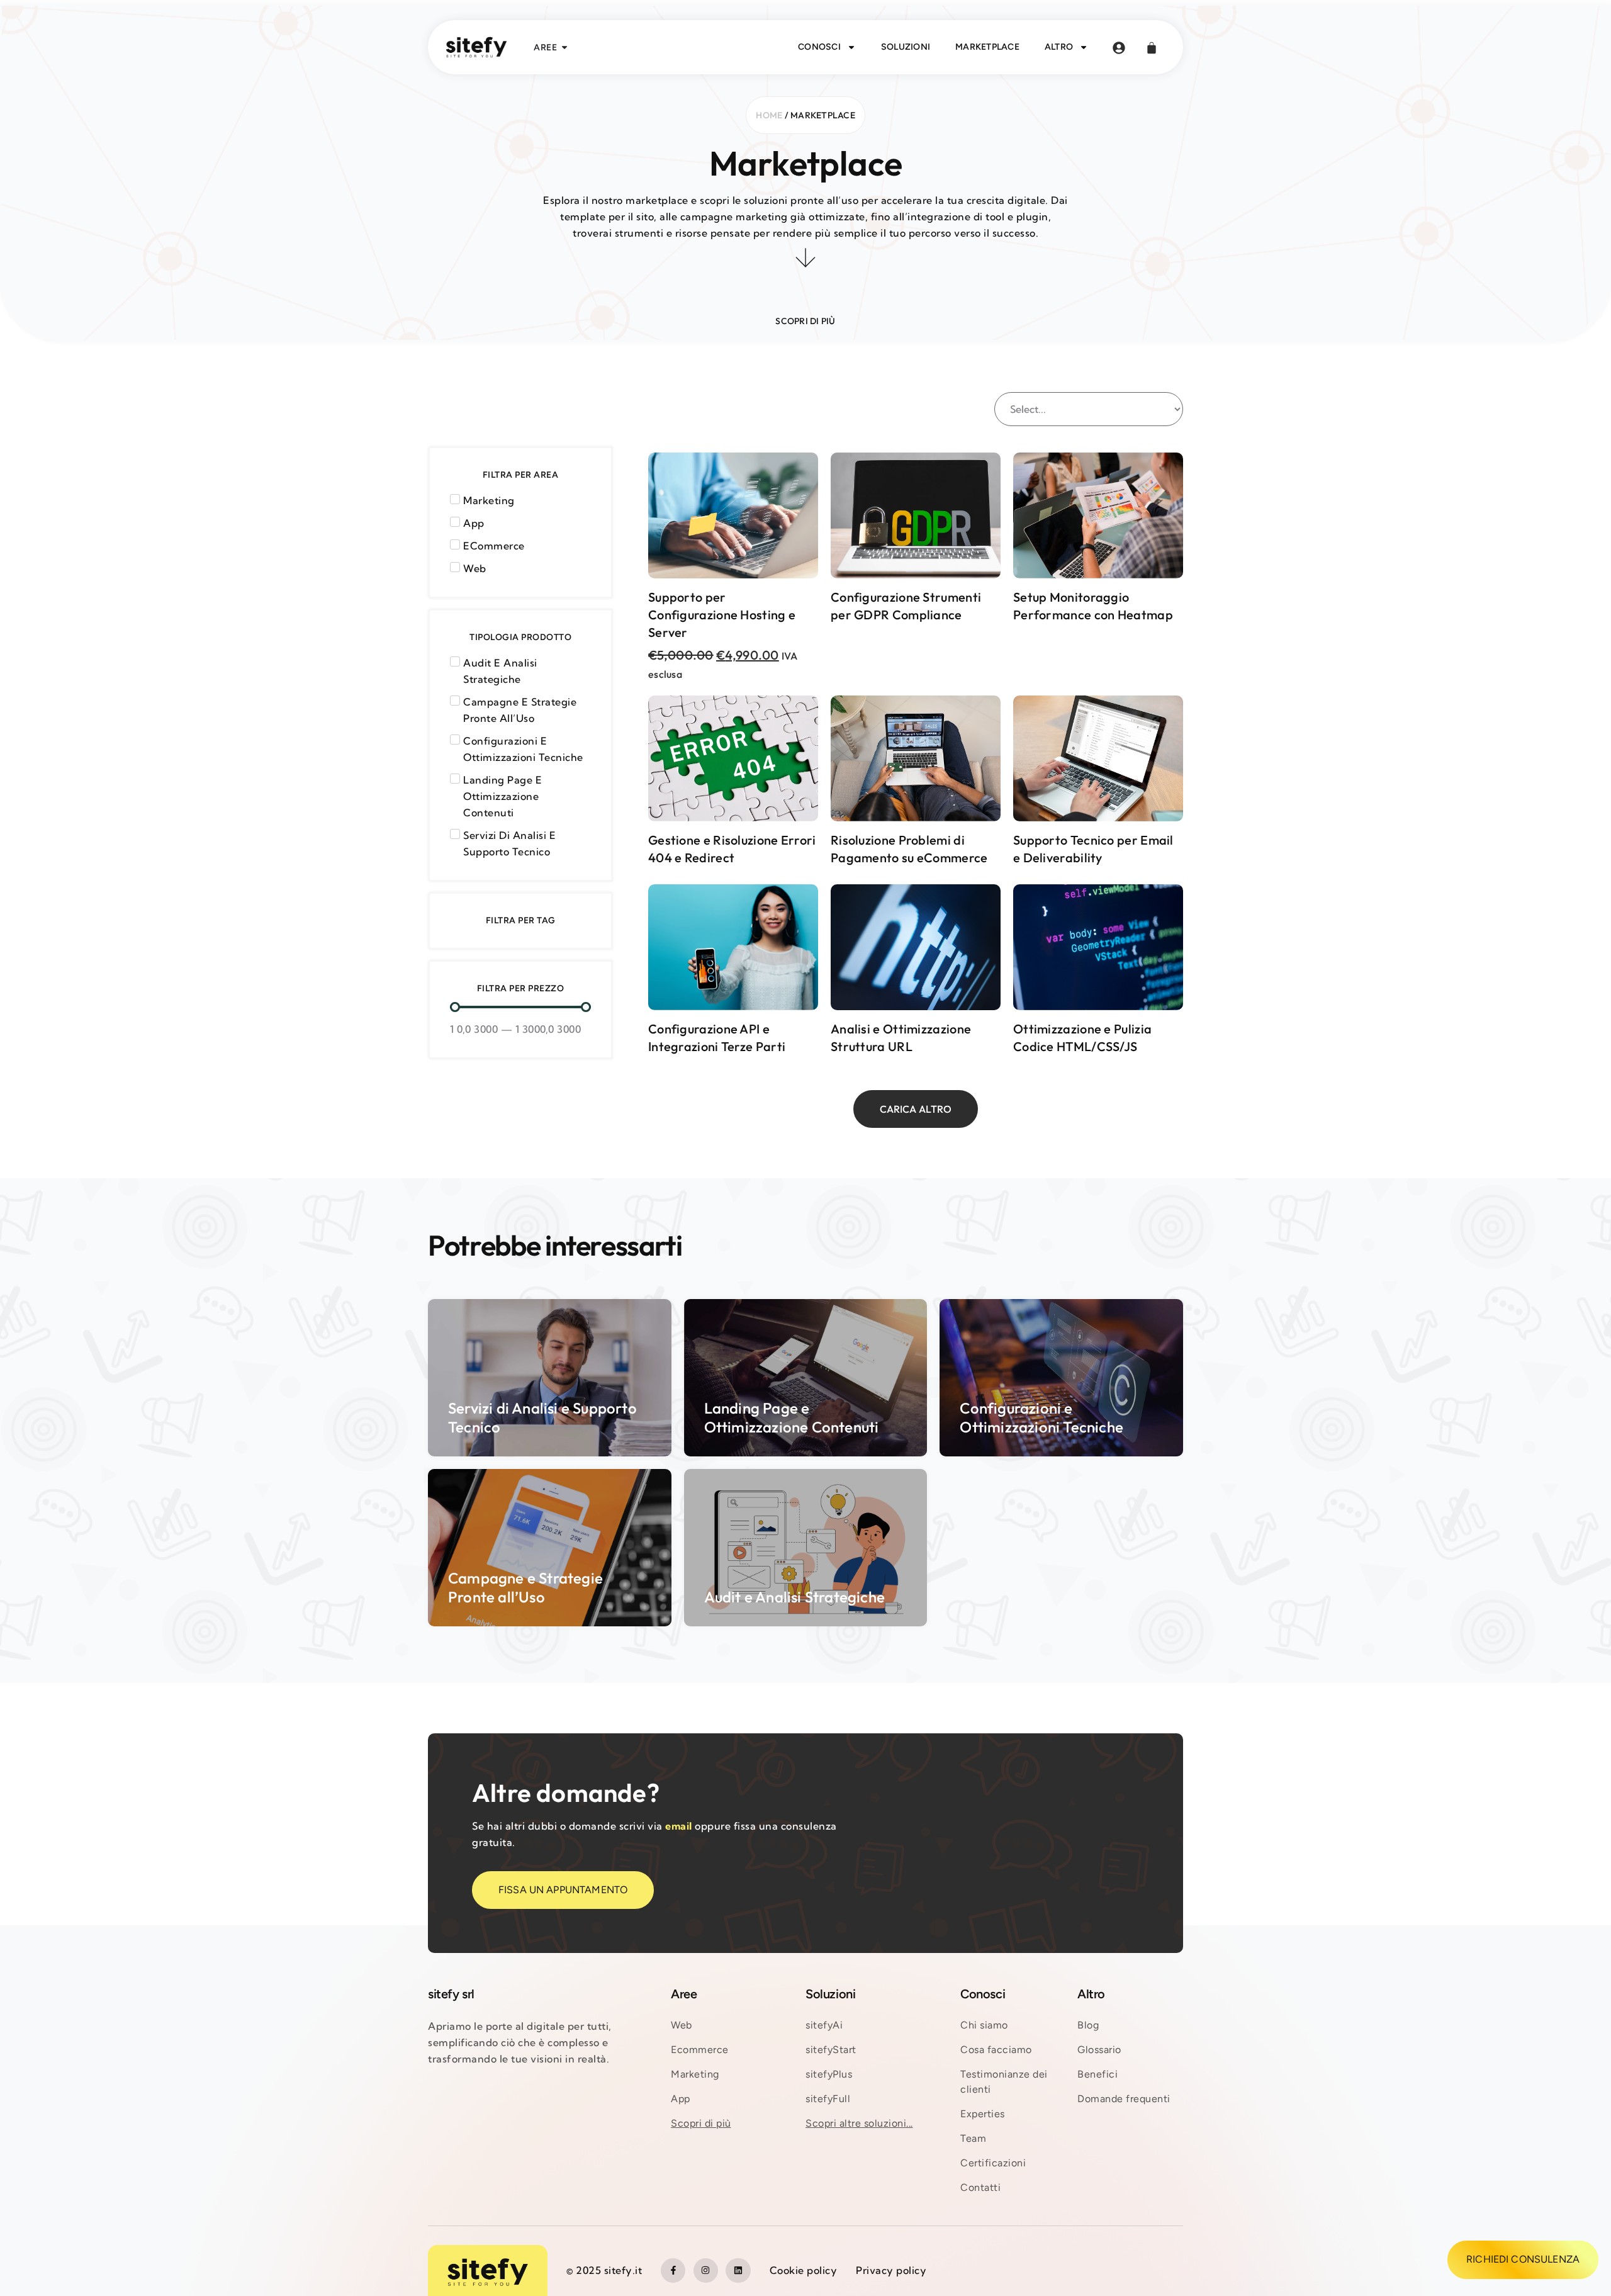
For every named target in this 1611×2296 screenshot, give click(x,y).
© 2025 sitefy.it (604, 2270)
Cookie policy (804, 2270)
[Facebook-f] (673, 2271)
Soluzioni (906, 47)
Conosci (819, 47)
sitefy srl (451, 1994)
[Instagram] (706, 2271)
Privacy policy (891, 2270)
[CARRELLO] (1152, 48)
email (679, 1826)
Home (769, 115)
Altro (1059, 47)
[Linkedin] (738, 2271)
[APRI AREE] (564, 48)
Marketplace (987, 47)
